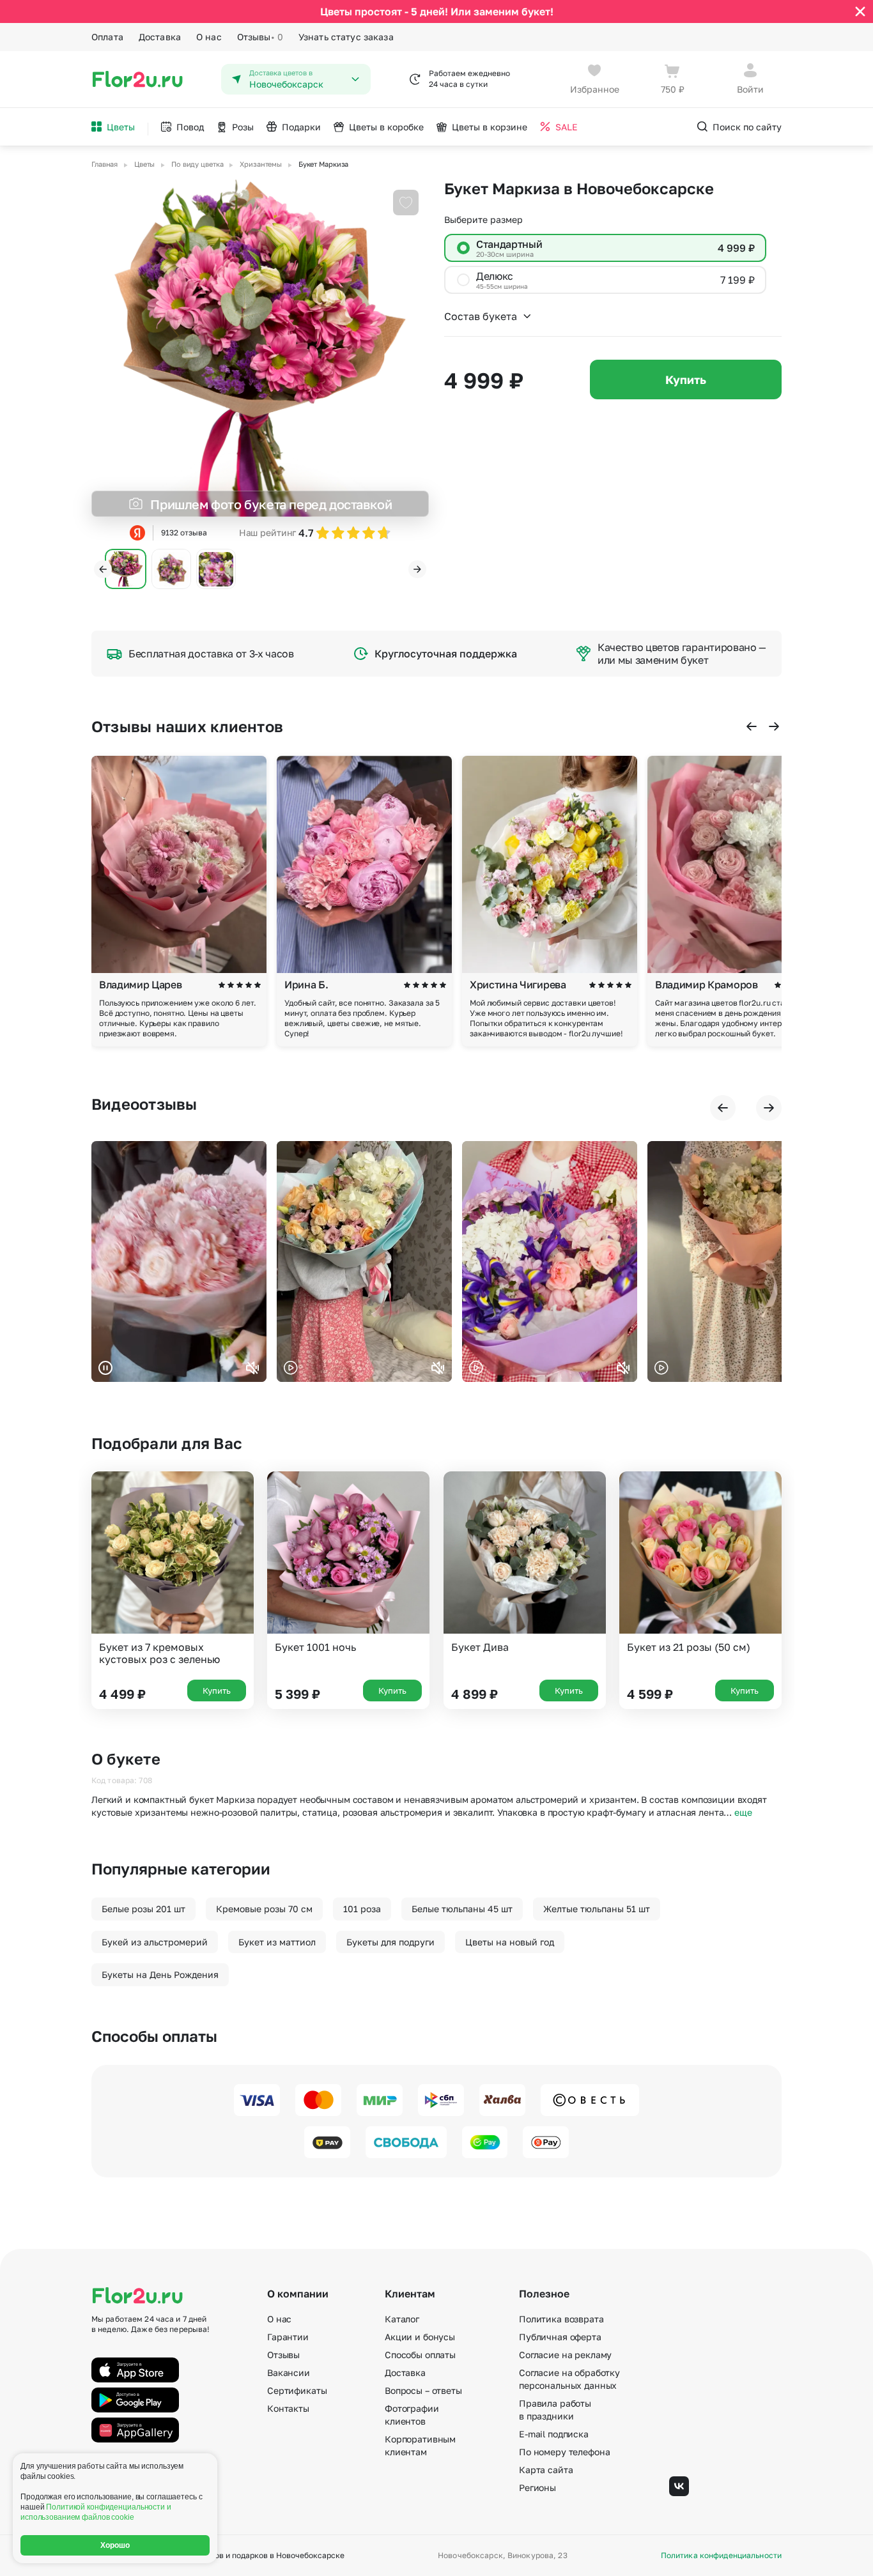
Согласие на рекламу (565, 2355)
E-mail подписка (554, 2434)
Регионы (537, 2488)
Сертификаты (297, 2390)
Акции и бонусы (420, 2337)
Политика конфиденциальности (721, 2556)
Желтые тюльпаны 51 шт (597, 1909)
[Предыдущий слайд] (103, 569)
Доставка (160, 37)
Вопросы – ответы (423, 2390)
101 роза (362, 1909)
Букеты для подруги (390, 1942)
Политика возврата (561, 2319)
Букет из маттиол (277, 1942)
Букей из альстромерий (155, 1942)
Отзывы (260, 37)
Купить (686, 379)
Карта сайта (546, 2470)
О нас (209, 37)
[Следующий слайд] (417, 569)
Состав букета (481, 316)
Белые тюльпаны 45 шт (462, 1909)
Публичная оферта (560, 2337)
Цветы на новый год (510, 1942)
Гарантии (288, 2337)
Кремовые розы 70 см (264, 1909)
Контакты (288, 2408)
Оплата (107, 37)
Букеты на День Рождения (160, 1974)
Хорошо (115, 2545)
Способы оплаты (420, 2355)
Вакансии (289, 2373)
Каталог (402, 2319)
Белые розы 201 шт (143, 1909)
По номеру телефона (564, 2452)
